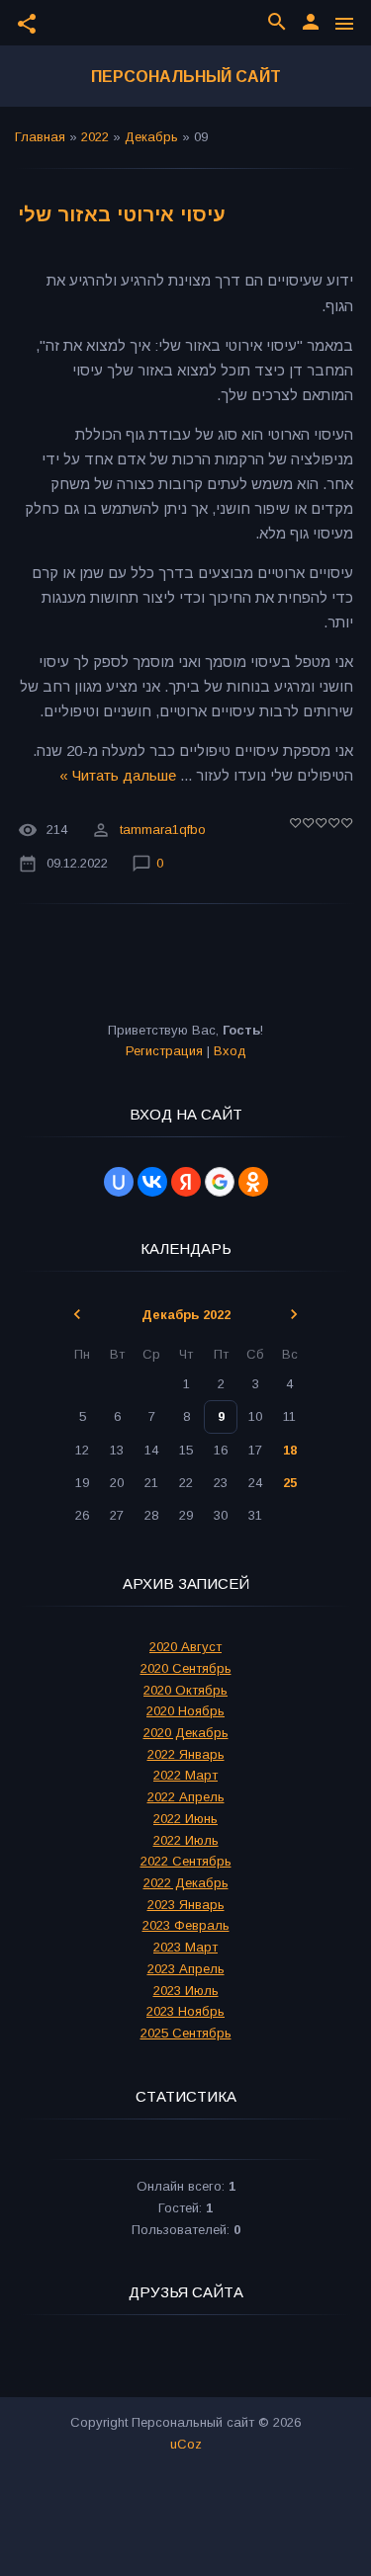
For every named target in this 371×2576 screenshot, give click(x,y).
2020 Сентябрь (186, 1668)
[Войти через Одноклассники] (253, 1182)
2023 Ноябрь (185, 2011)
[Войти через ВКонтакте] (152, 1182)
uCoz (186, 2444)
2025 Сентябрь (186, 2033)
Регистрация (164, 1051)
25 (290, 1483)
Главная (40, 137)
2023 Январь (186, 1905)
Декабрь (151, 137)
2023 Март (185, 1947)
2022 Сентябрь (186, 1861)
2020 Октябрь (185, 1690)
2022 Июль (186, 1840)
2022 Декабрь (186, 1883)
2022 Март (185, 1775)
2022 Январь (186, 1754)
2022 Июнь (185, 1819)
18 (290, 1450)
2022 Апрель (186, 1797)
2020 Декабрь (186, 1733)
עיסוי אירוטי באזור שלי (122, 214)
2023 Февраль (186, 1925)
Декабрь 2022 (186, 1315)
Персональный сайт (186, 77)
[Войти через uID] (119, 1182)
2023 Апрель (186, 1969)
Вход (230, 1051)
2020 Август (185, 1647)
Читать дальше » (118, 775)
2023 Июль (186, 1991)
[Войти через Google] (220, 1182)
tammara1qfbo (163, 830)
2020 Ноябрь (185, 1711)
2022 (95, 137)
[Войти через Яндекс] (186, 1182)
